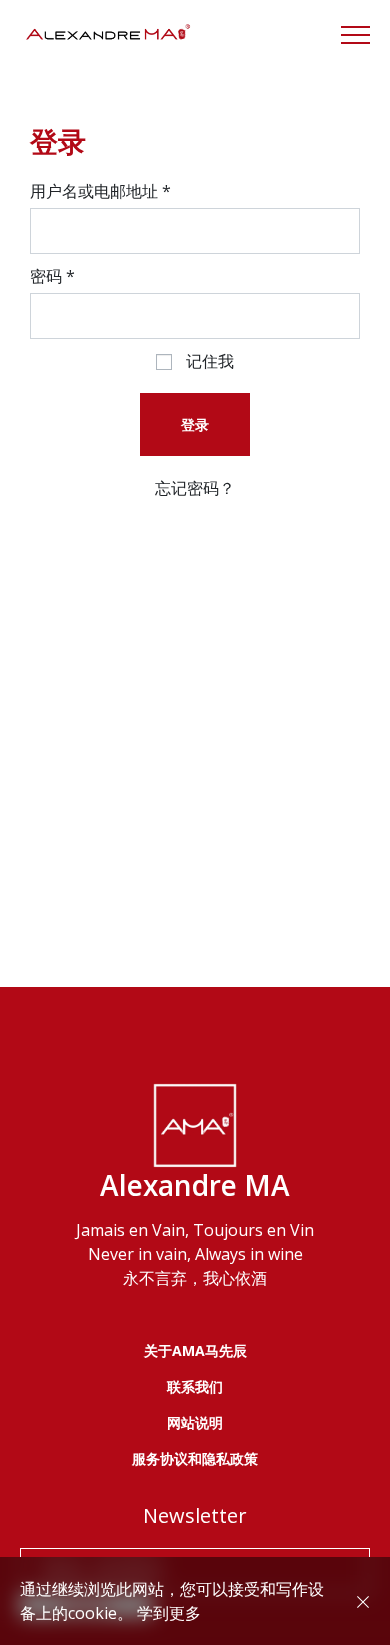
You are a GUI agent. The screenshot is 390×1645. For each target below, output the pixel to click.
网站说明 (195, 1422)
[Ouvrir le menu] (355, 35)
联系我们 (195, 1386)
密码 (52, 276)
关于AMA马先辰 (195, 1350)
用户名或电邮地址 (100, 191)
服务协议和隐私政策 (195, 1458)
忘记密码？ (195, 488)
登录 (195, 424)
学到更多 (169, 1613)
